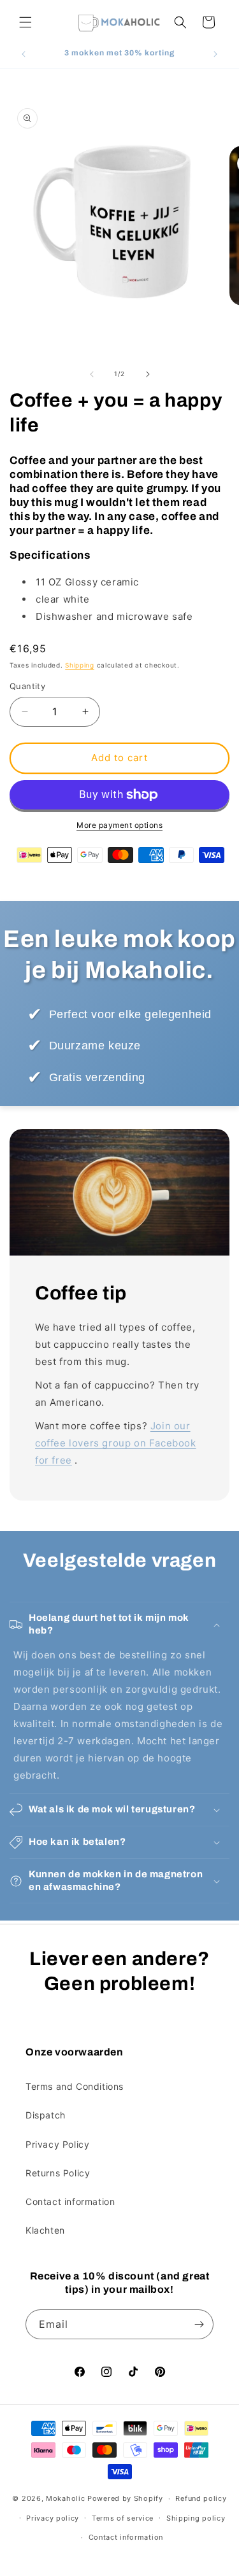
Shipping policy (196, 2518)
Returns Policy (58, 2173)
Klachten (45, 2230)
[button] (25, 22)
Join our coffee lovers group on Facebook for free (116, 1443)
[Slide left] (92, 374)
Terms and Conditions (75, 2086)
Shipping (80, 665)
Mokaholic (65, 2498)
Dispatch (46, 2115)
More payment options (119, 825)
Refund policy (201, 2498)
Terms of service (123, 2518)
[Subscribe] (199, 2324)
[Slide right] (148, 374)
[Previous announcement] (24, 54)
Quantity (27, 686)
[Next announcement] (215, 54)
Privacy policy (53, 2518)
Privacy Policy (57, 2144)
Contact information (70, 2201)
